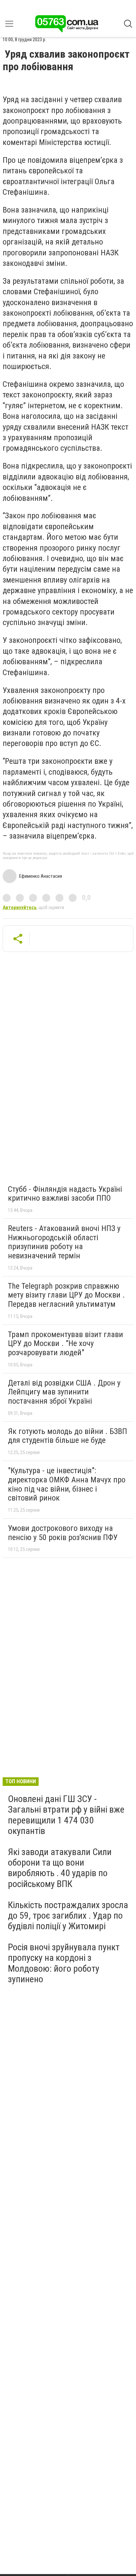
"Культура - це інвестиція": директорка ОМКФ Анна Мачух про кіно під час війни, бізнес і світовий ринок (67, 1484)
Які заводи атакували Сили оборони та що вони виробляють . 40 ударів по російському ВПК (60, 1868)
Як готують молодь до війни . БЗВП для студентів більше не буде (68, 1436)
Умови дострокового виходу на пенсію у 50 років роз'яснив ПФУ (63, 1533)
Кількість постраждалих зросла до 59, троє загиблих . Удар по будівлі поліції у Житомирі (68, 1916)
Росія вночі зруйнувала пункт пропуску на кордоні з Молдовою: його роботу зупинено (64, 1963)
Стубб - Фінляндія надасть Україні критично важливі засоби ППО (65, 1194)
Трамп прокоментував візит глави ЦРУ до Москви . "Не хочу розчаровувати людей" (66, 1344)
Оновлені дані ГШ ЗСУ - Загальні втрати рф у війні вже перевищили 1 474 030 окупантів (66, 1815)
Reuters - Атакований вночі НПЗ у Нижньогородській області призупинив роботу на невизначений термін (64, 1242)
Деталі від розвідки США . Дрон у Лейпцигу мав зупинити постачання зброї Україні (64, 1392)
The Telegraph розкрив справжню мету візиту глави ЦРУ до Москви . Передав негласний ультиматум (66, 1295)
